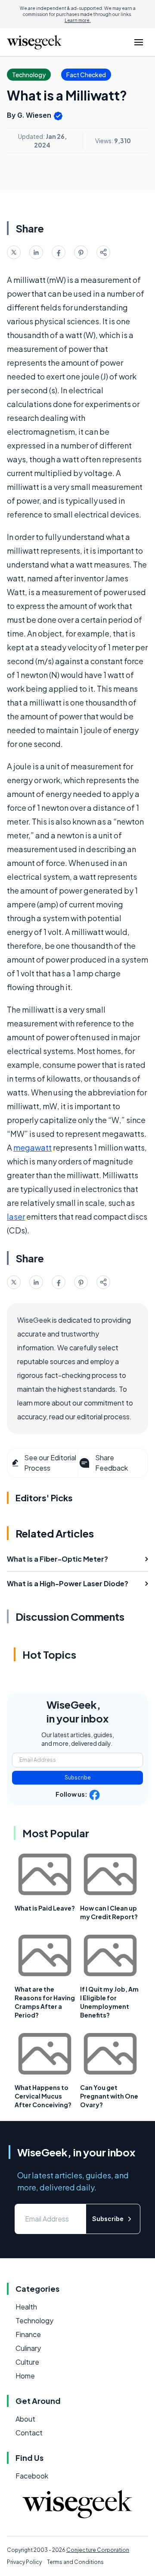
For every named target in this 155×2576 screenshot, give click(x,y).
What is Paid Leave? (45, 1908)
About (25, 2419)
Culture (27, 2362)
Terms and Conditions (75, 2562)
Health (26, 2307)
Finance (28, 2334)
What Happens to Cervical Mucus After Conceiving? (43, 2096)
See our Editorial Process (50, 1463)
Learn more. (78, 20)
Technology (34, 2320)
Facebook (32, 2476)
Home (25, 2376)
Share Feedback (112, 1463)
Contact (29, 2433)
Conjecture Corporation (98, 2550)
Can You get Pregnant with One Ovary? (109, 2096)
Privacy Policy (24, 2562)
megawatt (33, 1147)
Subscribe (78, 1777)
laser (16, 1216)
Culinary (28, 2348)
